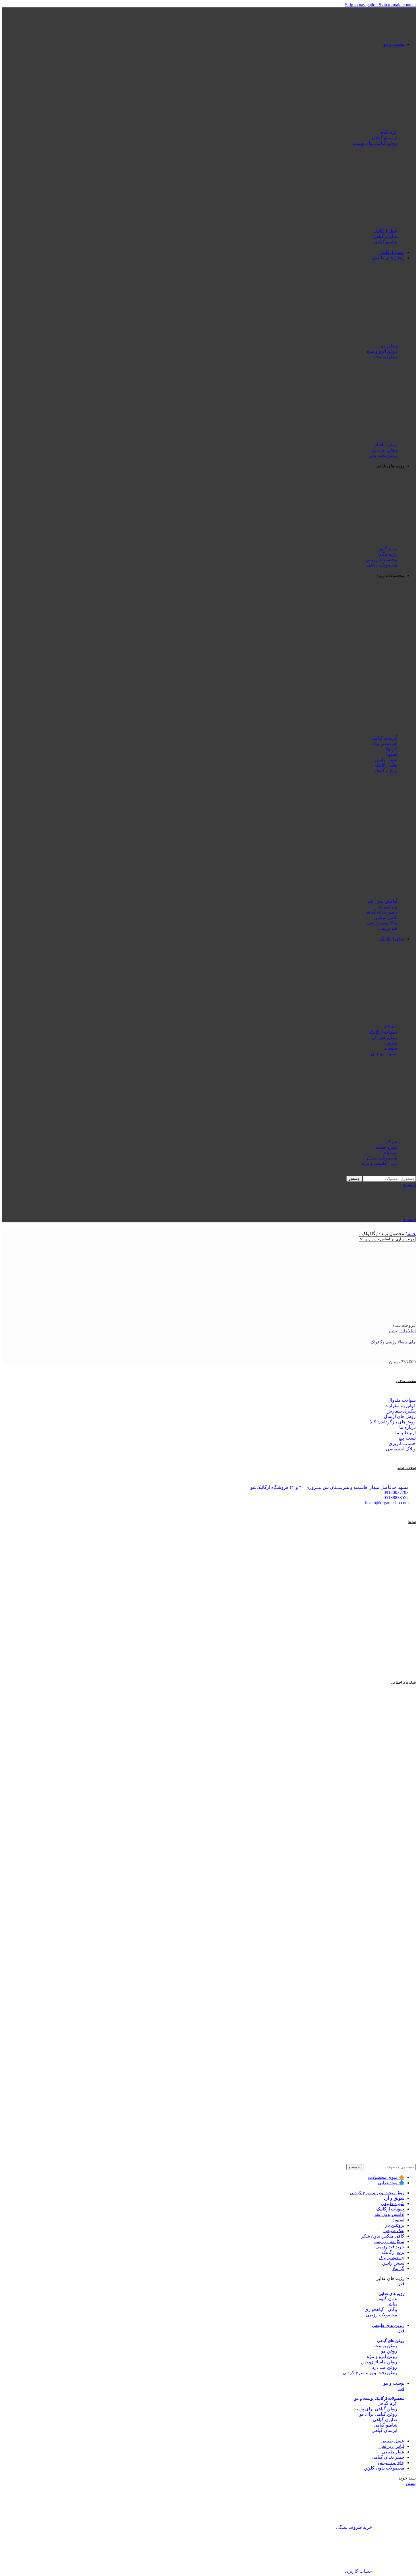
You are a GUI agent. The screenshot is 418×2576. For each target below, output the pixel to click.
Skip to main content (397, 5)
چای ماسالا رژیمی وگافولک (393, 1342)
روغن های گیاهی (391, 2341)
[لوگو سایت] (397, 34)
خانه (411, 1234)
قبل (401, 2284)
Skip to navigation (362, 5)
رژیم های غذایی (391, 2294)
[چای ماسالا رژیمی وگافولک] (376, 1320)
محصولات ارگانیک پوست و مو (379, 2399)
